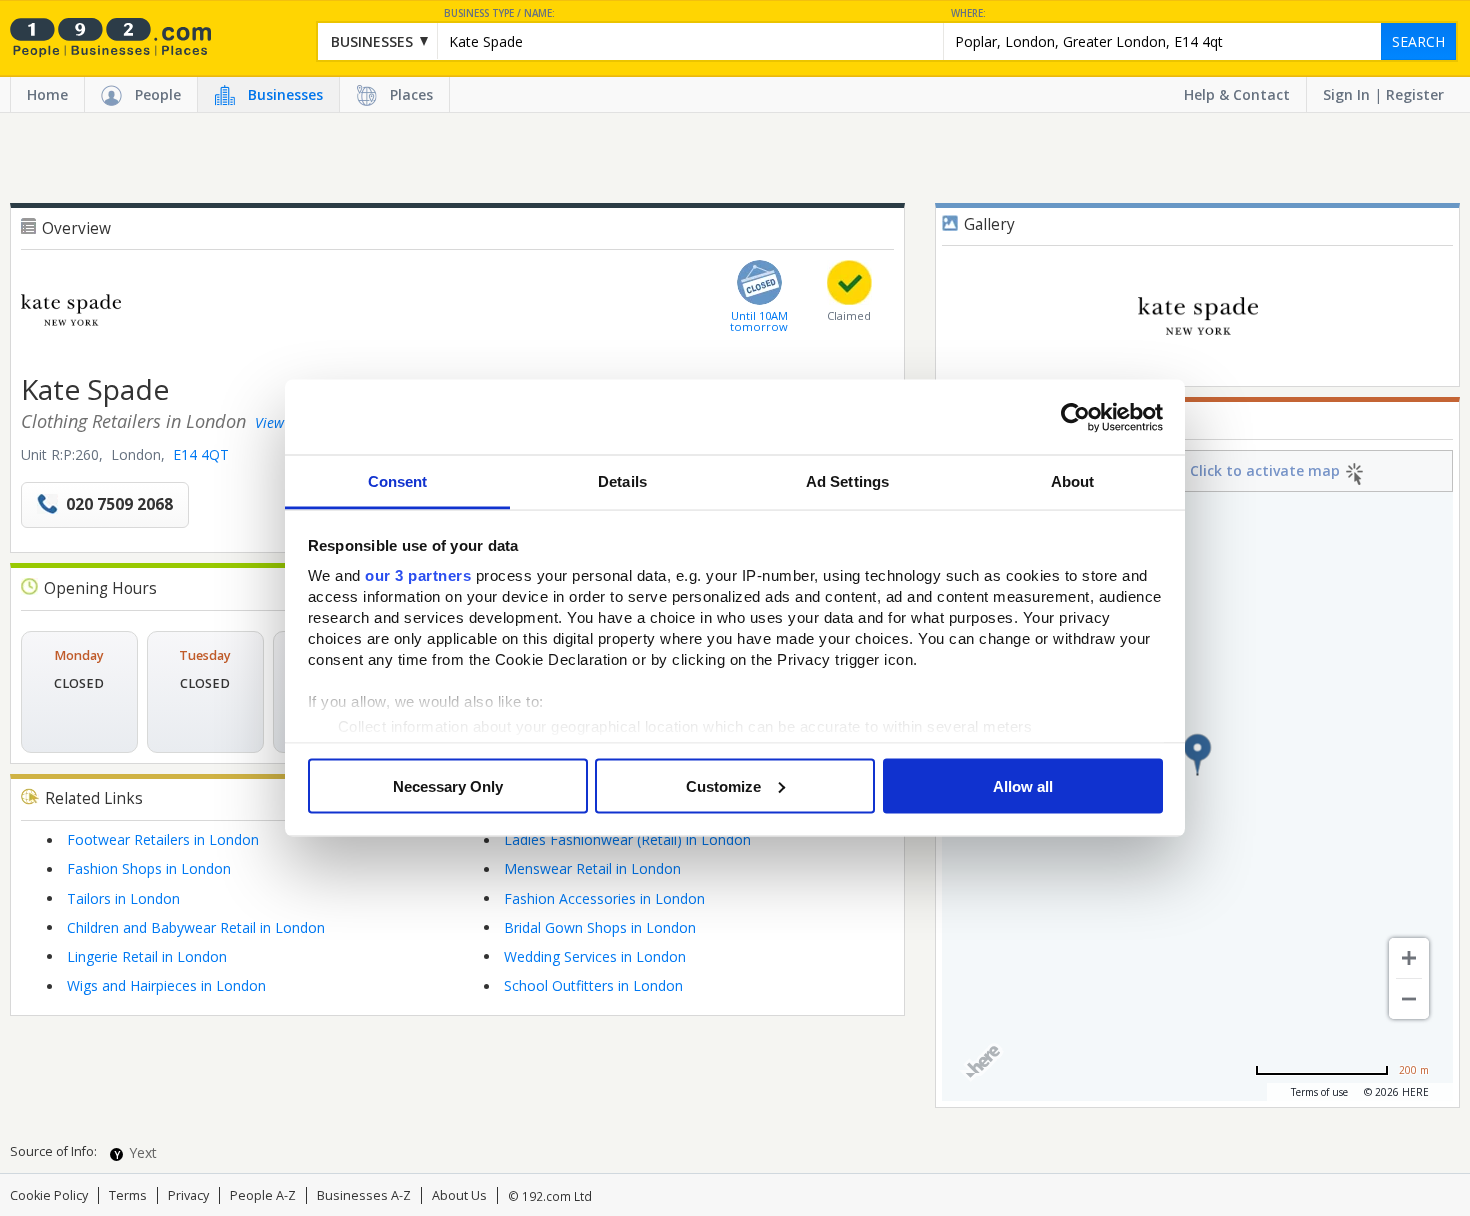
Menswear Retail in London (592, 868)
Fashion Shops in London (149, 868)
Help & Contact (1237, 94)
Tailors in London (123, 898)
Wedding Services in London (595, 956)
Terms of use (1319, 1092)
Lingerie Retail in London (147, 956)
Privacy (188, 1195)
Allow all (1023, 785)
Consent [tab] (398, 481)
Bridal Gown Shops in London (600, 927)
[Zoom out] (1409, 999)
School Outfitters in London (593, 985)
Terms (128, 1195)
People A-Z (263, 1195)
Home (47, 94)
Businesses (285, 94)
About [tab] (1073, 481)
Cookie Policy (49, 1195)
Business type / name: (499, 13)
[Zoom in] (1409, 958)
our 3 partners (418, 575)
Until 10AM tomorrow (759, 321)
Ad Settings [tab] (847, 481)
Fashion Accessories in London (604, 898)
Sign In (1346, 94)
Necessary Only (448, 785)
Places (411, 94)
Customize (723, 785)
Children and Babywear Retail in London (196, 927)
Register (1415, 94)
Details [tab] (622, 481)
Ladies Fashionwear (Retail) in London (627, 839)
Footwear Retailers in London (163, 839)
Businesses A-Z (364, 1195)
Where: (968, 13)
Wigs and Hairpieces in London (166, 985)
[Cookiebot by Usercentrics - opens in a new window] (1075, 417)
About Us (459, 1195)
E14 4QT (201, 454)
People (158, 94)
